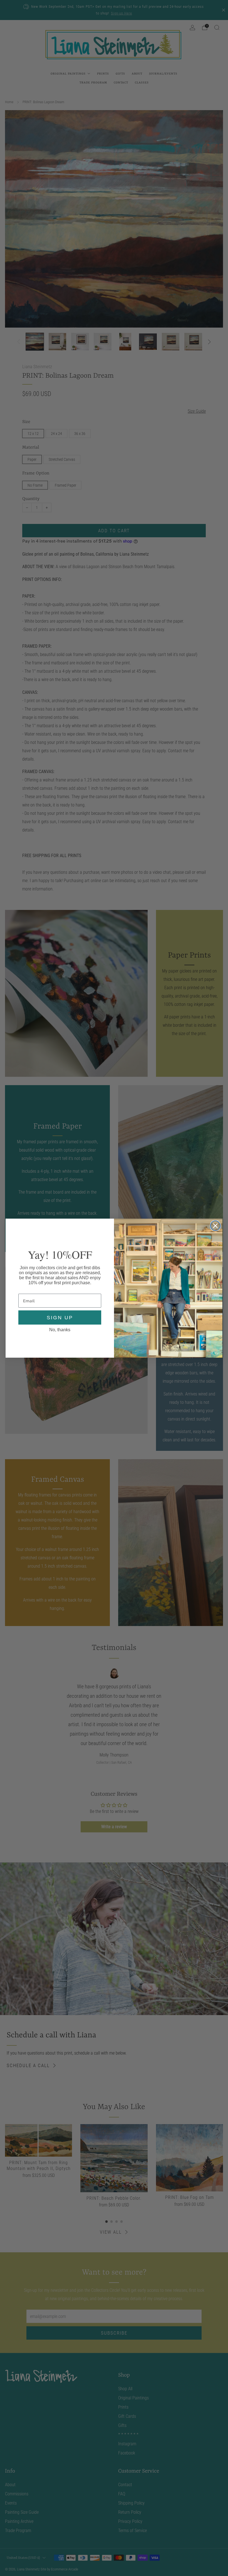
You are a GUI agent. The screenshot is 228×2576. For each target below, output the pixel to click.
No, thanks (60, 1330)
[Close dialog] (215, 1226)
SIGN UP (60, 1318)
